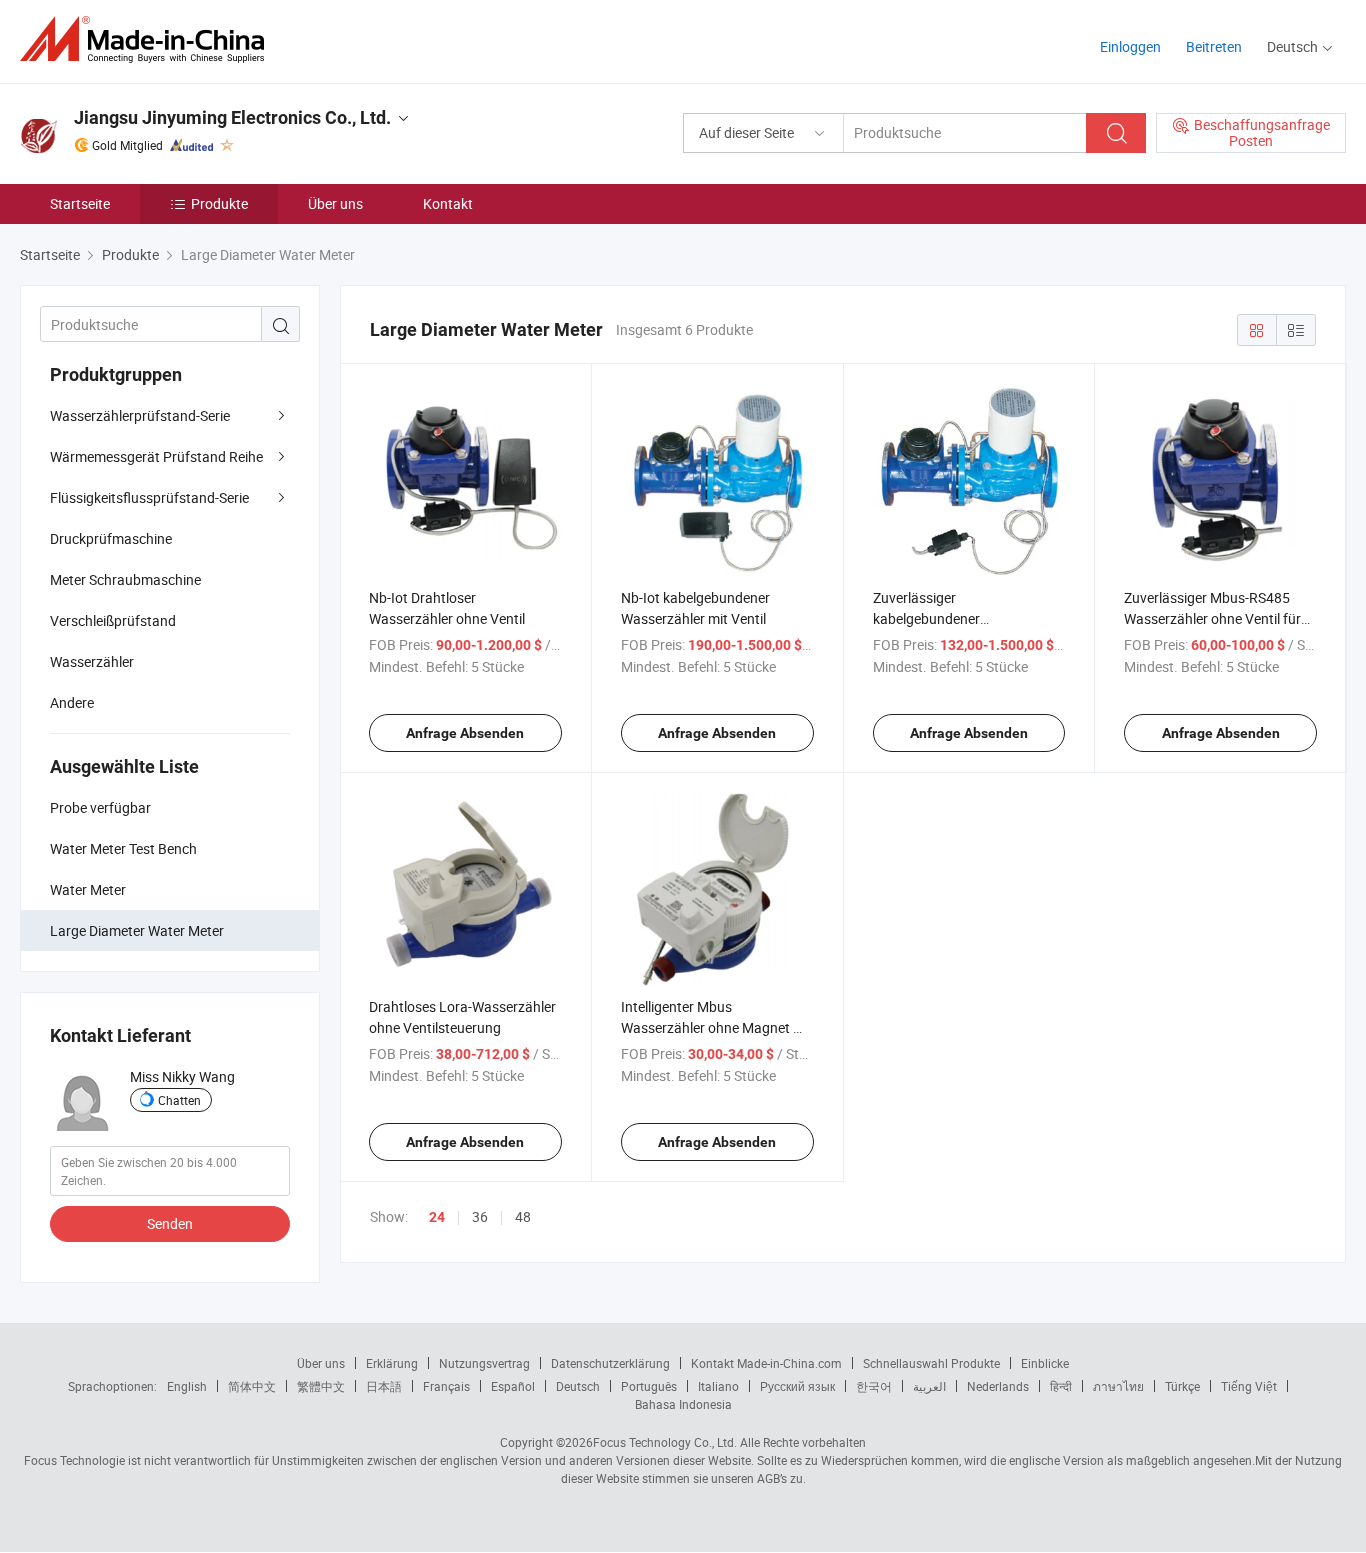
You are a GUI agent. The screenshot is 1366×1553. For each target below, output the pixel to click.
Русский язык (797, 1386)
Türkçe (1182, 1386)
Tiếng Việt (1249, 1386)
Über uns (335, 203)
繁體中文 (321, 1386)
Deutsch (578, 1386)
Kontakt (448, 203)
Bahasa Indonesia (683, 1404)
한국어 (874, 1386)
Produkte (219, 203)
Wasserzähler (92, 661)
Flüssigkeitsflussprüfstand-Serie (149, 497)
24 (437, 1217)
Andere (72, 702)
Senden (170, 1223)
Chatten (179, 1100)
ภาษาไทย (1118, 1386)
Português (649, 1386)
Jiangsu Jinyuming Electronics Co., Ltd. (232, 117)
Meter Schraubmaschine (125, 579)
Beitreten (1214, 46)
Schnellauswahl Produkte (931, 1363)
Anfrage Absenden (465, 733)
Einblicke (1045, 1363)
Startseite (80, 203)
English (187, 1386)
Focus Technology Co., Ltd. (665, 1442)
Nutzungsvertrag (484, 1363)
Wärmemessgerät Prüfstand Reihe (156, 456)
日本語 (384, 1386)
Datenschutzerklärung (610, 1363)
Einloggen (1130, 46)
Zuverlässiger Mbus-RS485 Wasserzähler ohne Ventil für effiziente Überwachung (1212, 618)
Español (513, 1386)
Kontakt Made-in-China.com (766, 1363)
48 (523, 1216)
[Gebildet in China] (148, 39)
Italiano (718, 1386)
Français (446, 1386)
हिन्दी (1061, 1386)
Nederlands (998, 1386)
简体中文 (252, 1386)
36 (480, 1216)
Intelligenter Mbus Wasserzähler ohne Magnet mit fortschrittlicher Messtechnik (717, 1027)
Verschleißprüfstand (113, 620)
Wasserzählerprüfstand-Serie (140, 415)
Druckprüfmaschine (111, 538)
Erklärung (392, 1363)
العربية (929, 1386)
